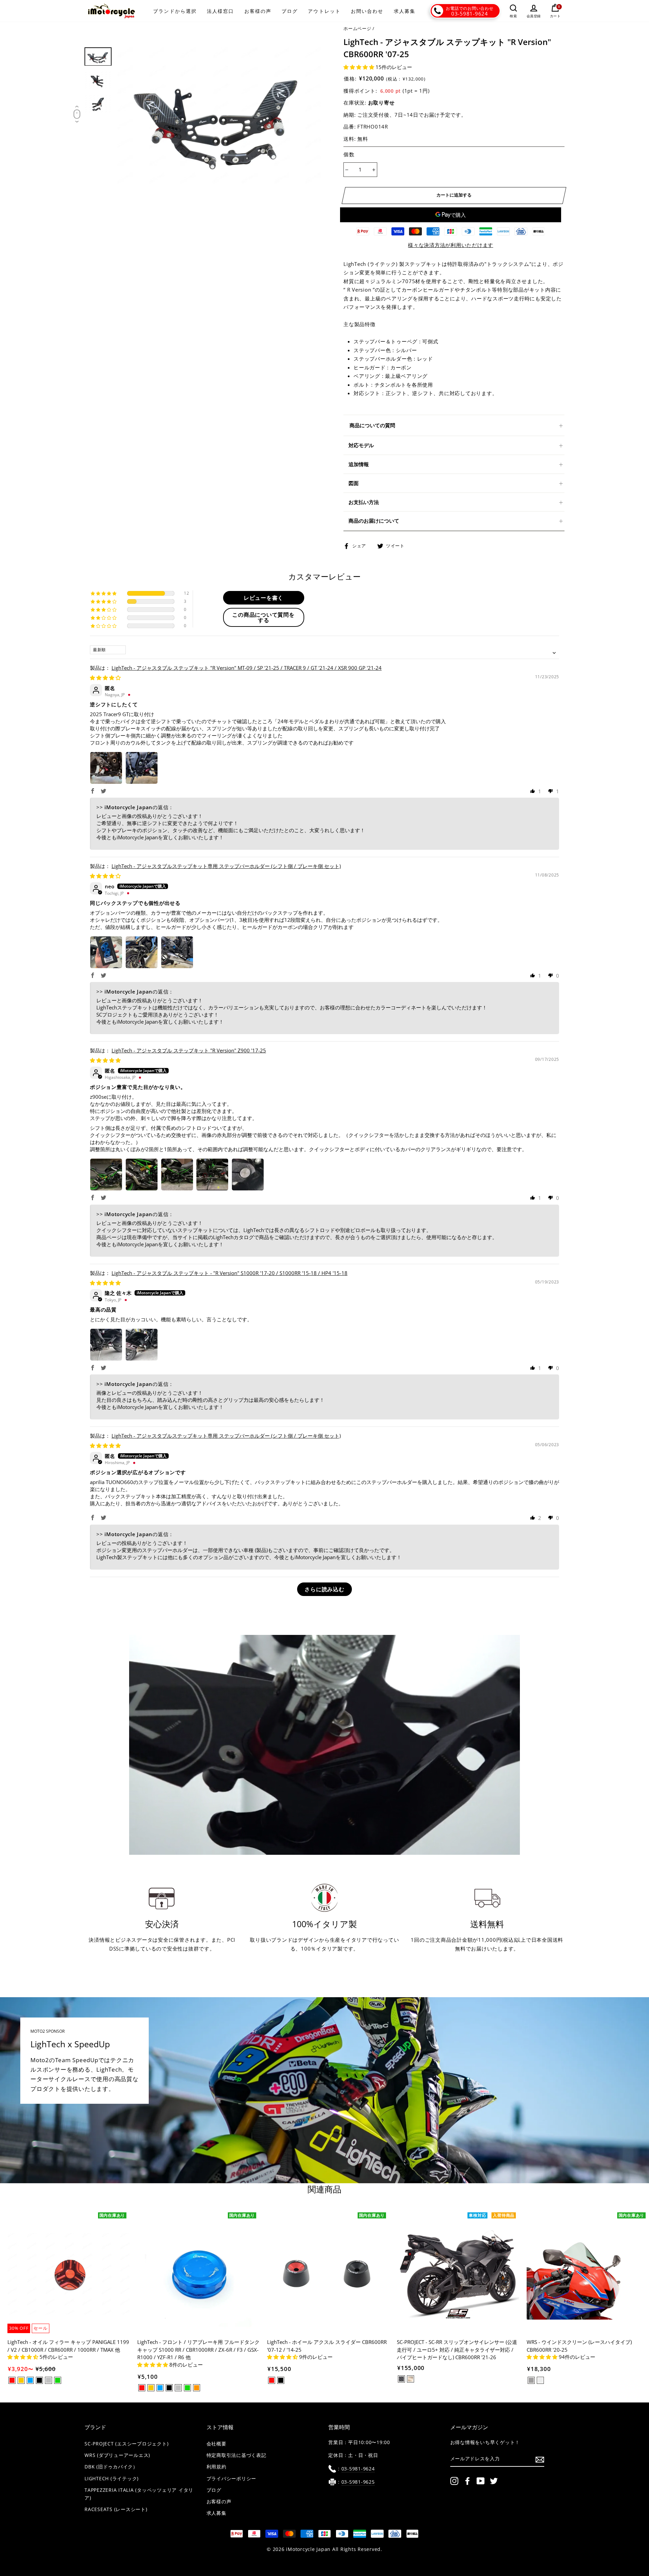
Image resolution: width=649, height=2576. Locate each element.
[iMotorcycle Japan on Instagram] (454, 2481)
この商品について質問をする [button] (263, 617)
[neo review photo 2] (142, 952)
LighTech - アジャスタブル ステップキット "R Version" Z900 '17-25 (189, 1050)
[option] (219, 116)
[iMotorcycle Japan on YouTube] (481, 2481)
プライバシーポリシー (232, 2479)
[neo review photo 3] (177, 952)
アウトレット (324, 11)
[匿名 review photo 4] (212, 1175)
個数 (349, 154)
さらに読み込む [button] (324, 1589)
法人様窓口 (221, 11)
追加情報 (359, 464)
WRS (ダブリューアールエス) (117, 2455)
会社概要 (217, 2444)
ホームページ (357, 28)
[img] (105, 678)
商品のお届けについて (374, 521)
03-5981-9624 (470, 14)
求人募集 (405, 11)
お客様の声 (258, 11)
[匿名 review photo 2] (142, 768)
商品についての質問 (372, 425)
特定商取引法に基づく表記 (236, 2455)
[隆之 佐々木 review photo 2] (142, 1345)
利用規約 (217, 2467)
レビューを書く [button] (263, 598)
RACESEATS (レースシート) (116, 2509)
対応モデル (361, 445)
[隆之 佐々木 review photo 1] (106, 1345)
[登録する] (540, 2459)
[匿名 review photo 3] (177, 1175)
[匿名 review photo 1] (106, 768)
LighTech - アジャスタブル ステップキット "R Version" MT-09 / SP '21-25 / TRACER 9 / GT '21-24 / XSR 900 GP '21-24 (247, 668)
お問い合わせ (367, 11)
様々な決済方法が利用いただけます (451, 245)
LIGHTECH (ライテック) (112, 2479)
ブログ (290, 11)
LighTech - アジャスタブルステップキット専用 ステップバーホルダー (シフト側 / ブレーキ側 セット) (226, 866)
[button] (359, 67)
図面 (354, 483)
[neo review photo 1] (106, 952)
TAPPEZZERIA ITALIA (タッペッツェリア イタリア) (139, 2494)
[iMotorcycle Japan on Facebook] (467, 2481)
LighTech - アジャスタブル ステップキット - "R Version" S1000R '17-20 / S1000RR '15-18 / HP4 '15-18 (230, 1273)
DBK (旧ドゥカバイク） (111, 2467)
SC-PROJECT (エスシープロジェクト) (126, 2444)
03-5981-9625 (358, 2482)
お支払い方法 (364, 502)
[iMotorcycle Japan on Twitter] (494, 2481)
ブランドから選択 (175, 11)
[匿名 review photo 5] (248, 1175)
